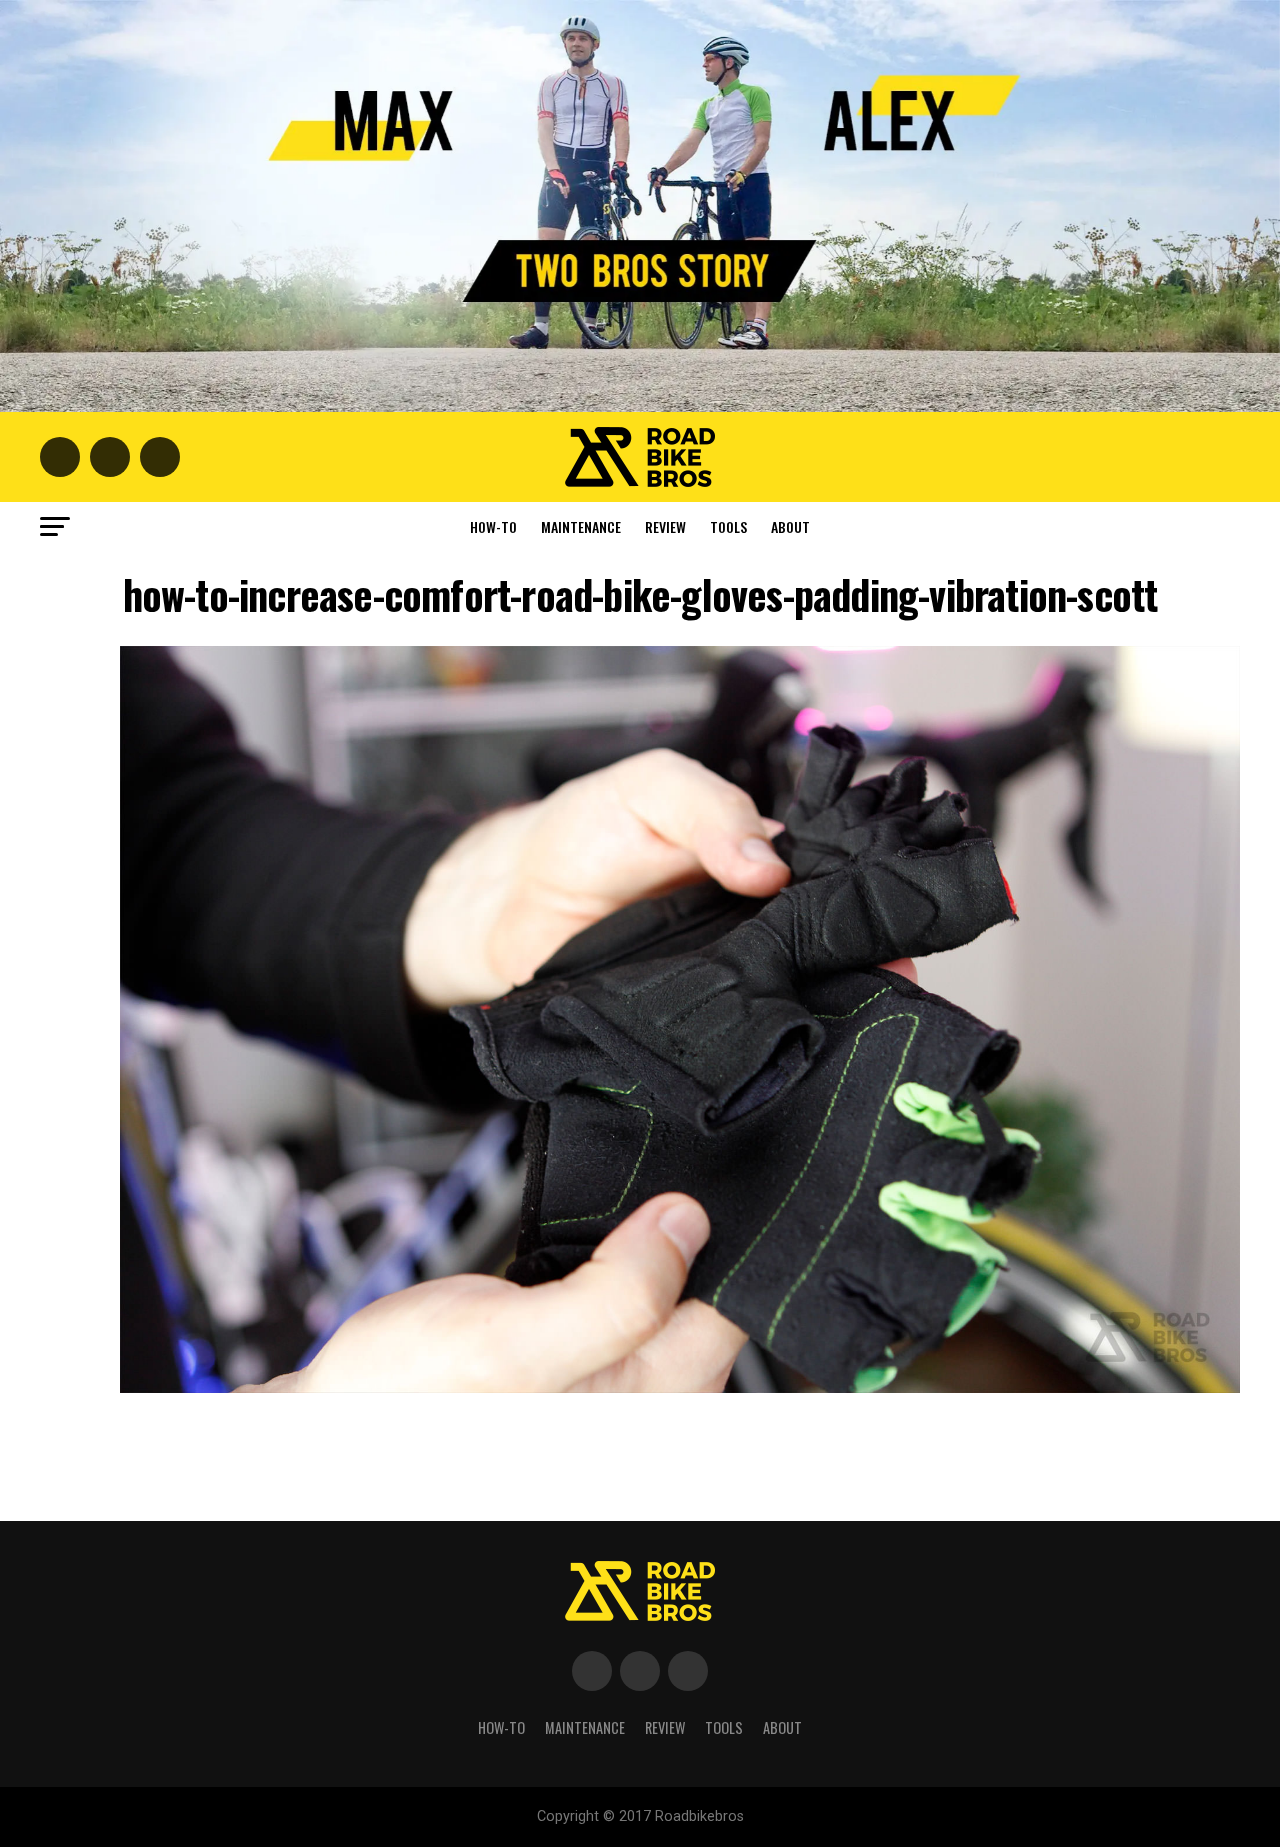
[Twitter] (640, 1671)
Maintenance (581, 526)
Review (665, 526)
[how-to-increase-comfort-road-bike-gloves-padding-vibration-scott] (680, 1387)
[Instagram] (688, 1671)
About (790, 526)
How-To (493, 526)
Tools (728, 526)
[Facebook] (592, 1671)
